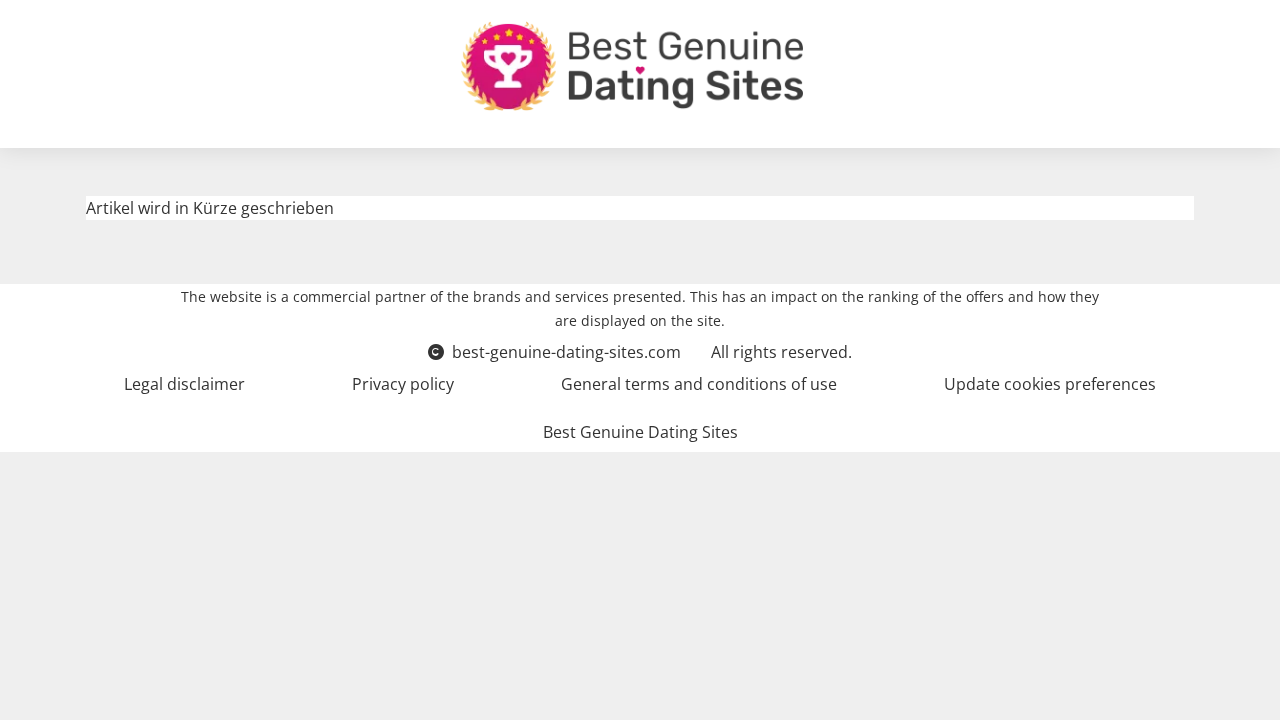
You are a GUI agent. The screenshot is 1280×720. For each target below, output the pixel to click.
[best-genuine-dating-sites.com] (632, 66)
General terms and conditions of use (699, 384)
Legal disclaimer (184, 384)
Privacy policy (403, 384)
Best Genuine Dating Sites (640, 432)
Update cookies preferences (1050, 384)
